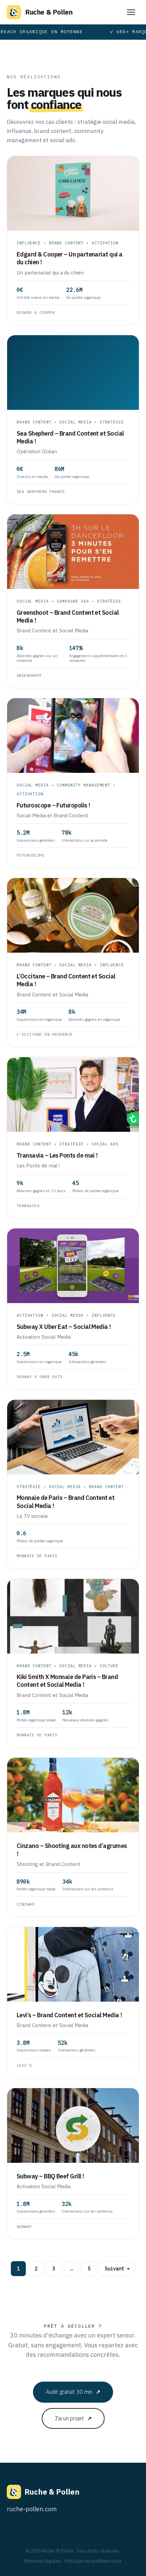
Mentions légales (43, 2561)
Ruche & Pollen (49, 12)
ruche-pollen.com (32, 2509)
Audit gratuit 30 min (73, 2392)
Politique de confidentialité (93, 2561)
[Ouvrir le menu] (131, 12)
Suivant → (117, 2269)
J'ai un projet (73, 2418)
